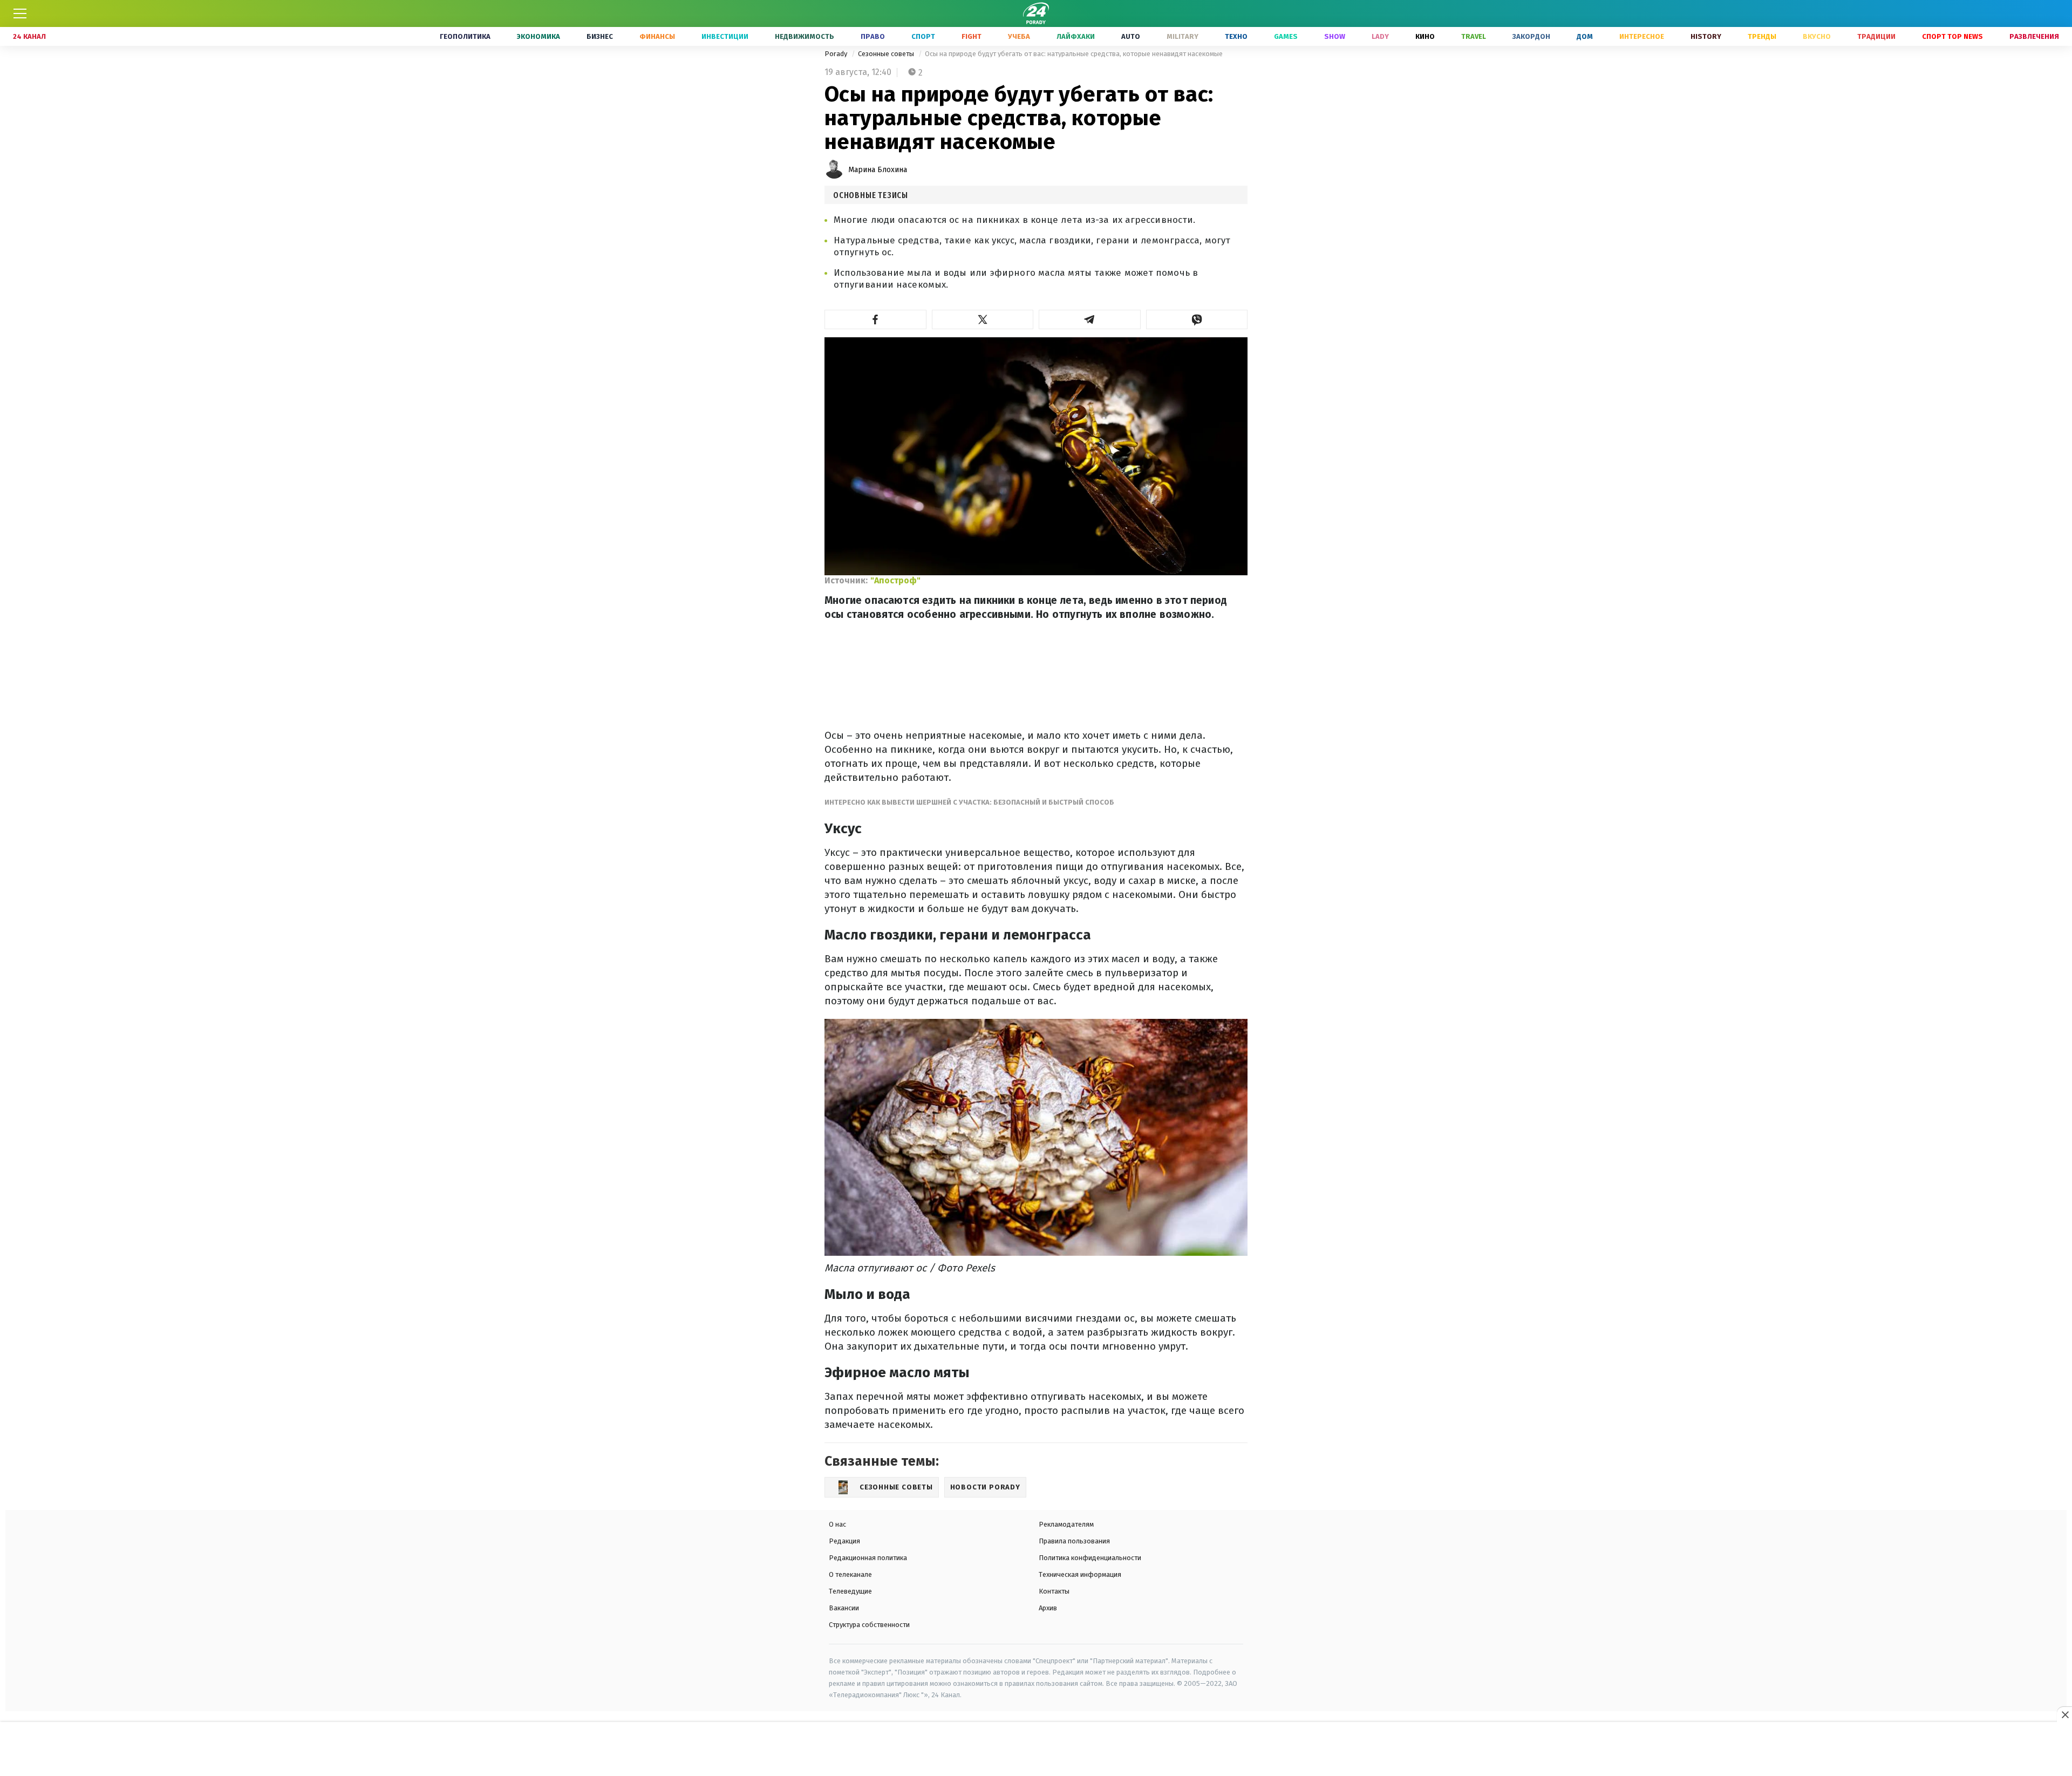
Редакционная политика (868, 1558)
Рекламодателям (1066, 1524)
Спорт (923, 36)
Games (1286, 36)
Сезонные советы (887, 54)
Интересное (1642, 36)
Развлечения (2034, 36)
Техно (1236, 36)
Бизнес (600, 36)
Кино (1425, 36)
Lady (1380, 36)
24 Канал (29, 36)
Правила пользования (1074, 1541)
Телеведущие (850, 1591)
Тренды (1762, 36)
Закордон (1531, 36)
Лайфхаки (1076, 36)
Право (873, 36)
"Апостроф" (895, 580)
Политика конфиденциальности (1090, 1558)
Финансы (657, 36)
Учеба (1019, 36)
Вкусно (1817, 36)
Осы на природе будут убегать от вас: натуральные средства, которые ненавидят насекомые (1074, 54)
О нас (837, 1524)
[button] (875, 319)
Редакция (844, 1541)
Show (1335, 36)
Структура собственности (869, 1625)
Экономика (539, 36)
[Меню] (20, 13)
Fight (972, 36)
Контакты (1054, 1591)
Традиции (1876, 36)
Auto (1131, 36)
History (1706, 36)
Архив (1048, 1608)
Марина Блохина (878, 170)
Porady (837, 54)
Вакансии (844, 1608)
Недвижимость (805, 36)
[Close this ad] (2064, 1714)
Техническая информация (1080, 1574)
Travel (1474, 36)
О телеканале (850, 1574)
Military (1182, 36)
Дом (1585, 36)
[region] (1036, 1750)
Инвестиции (725, 36)
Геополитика (465, 36)
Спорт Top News (1952, 36)
